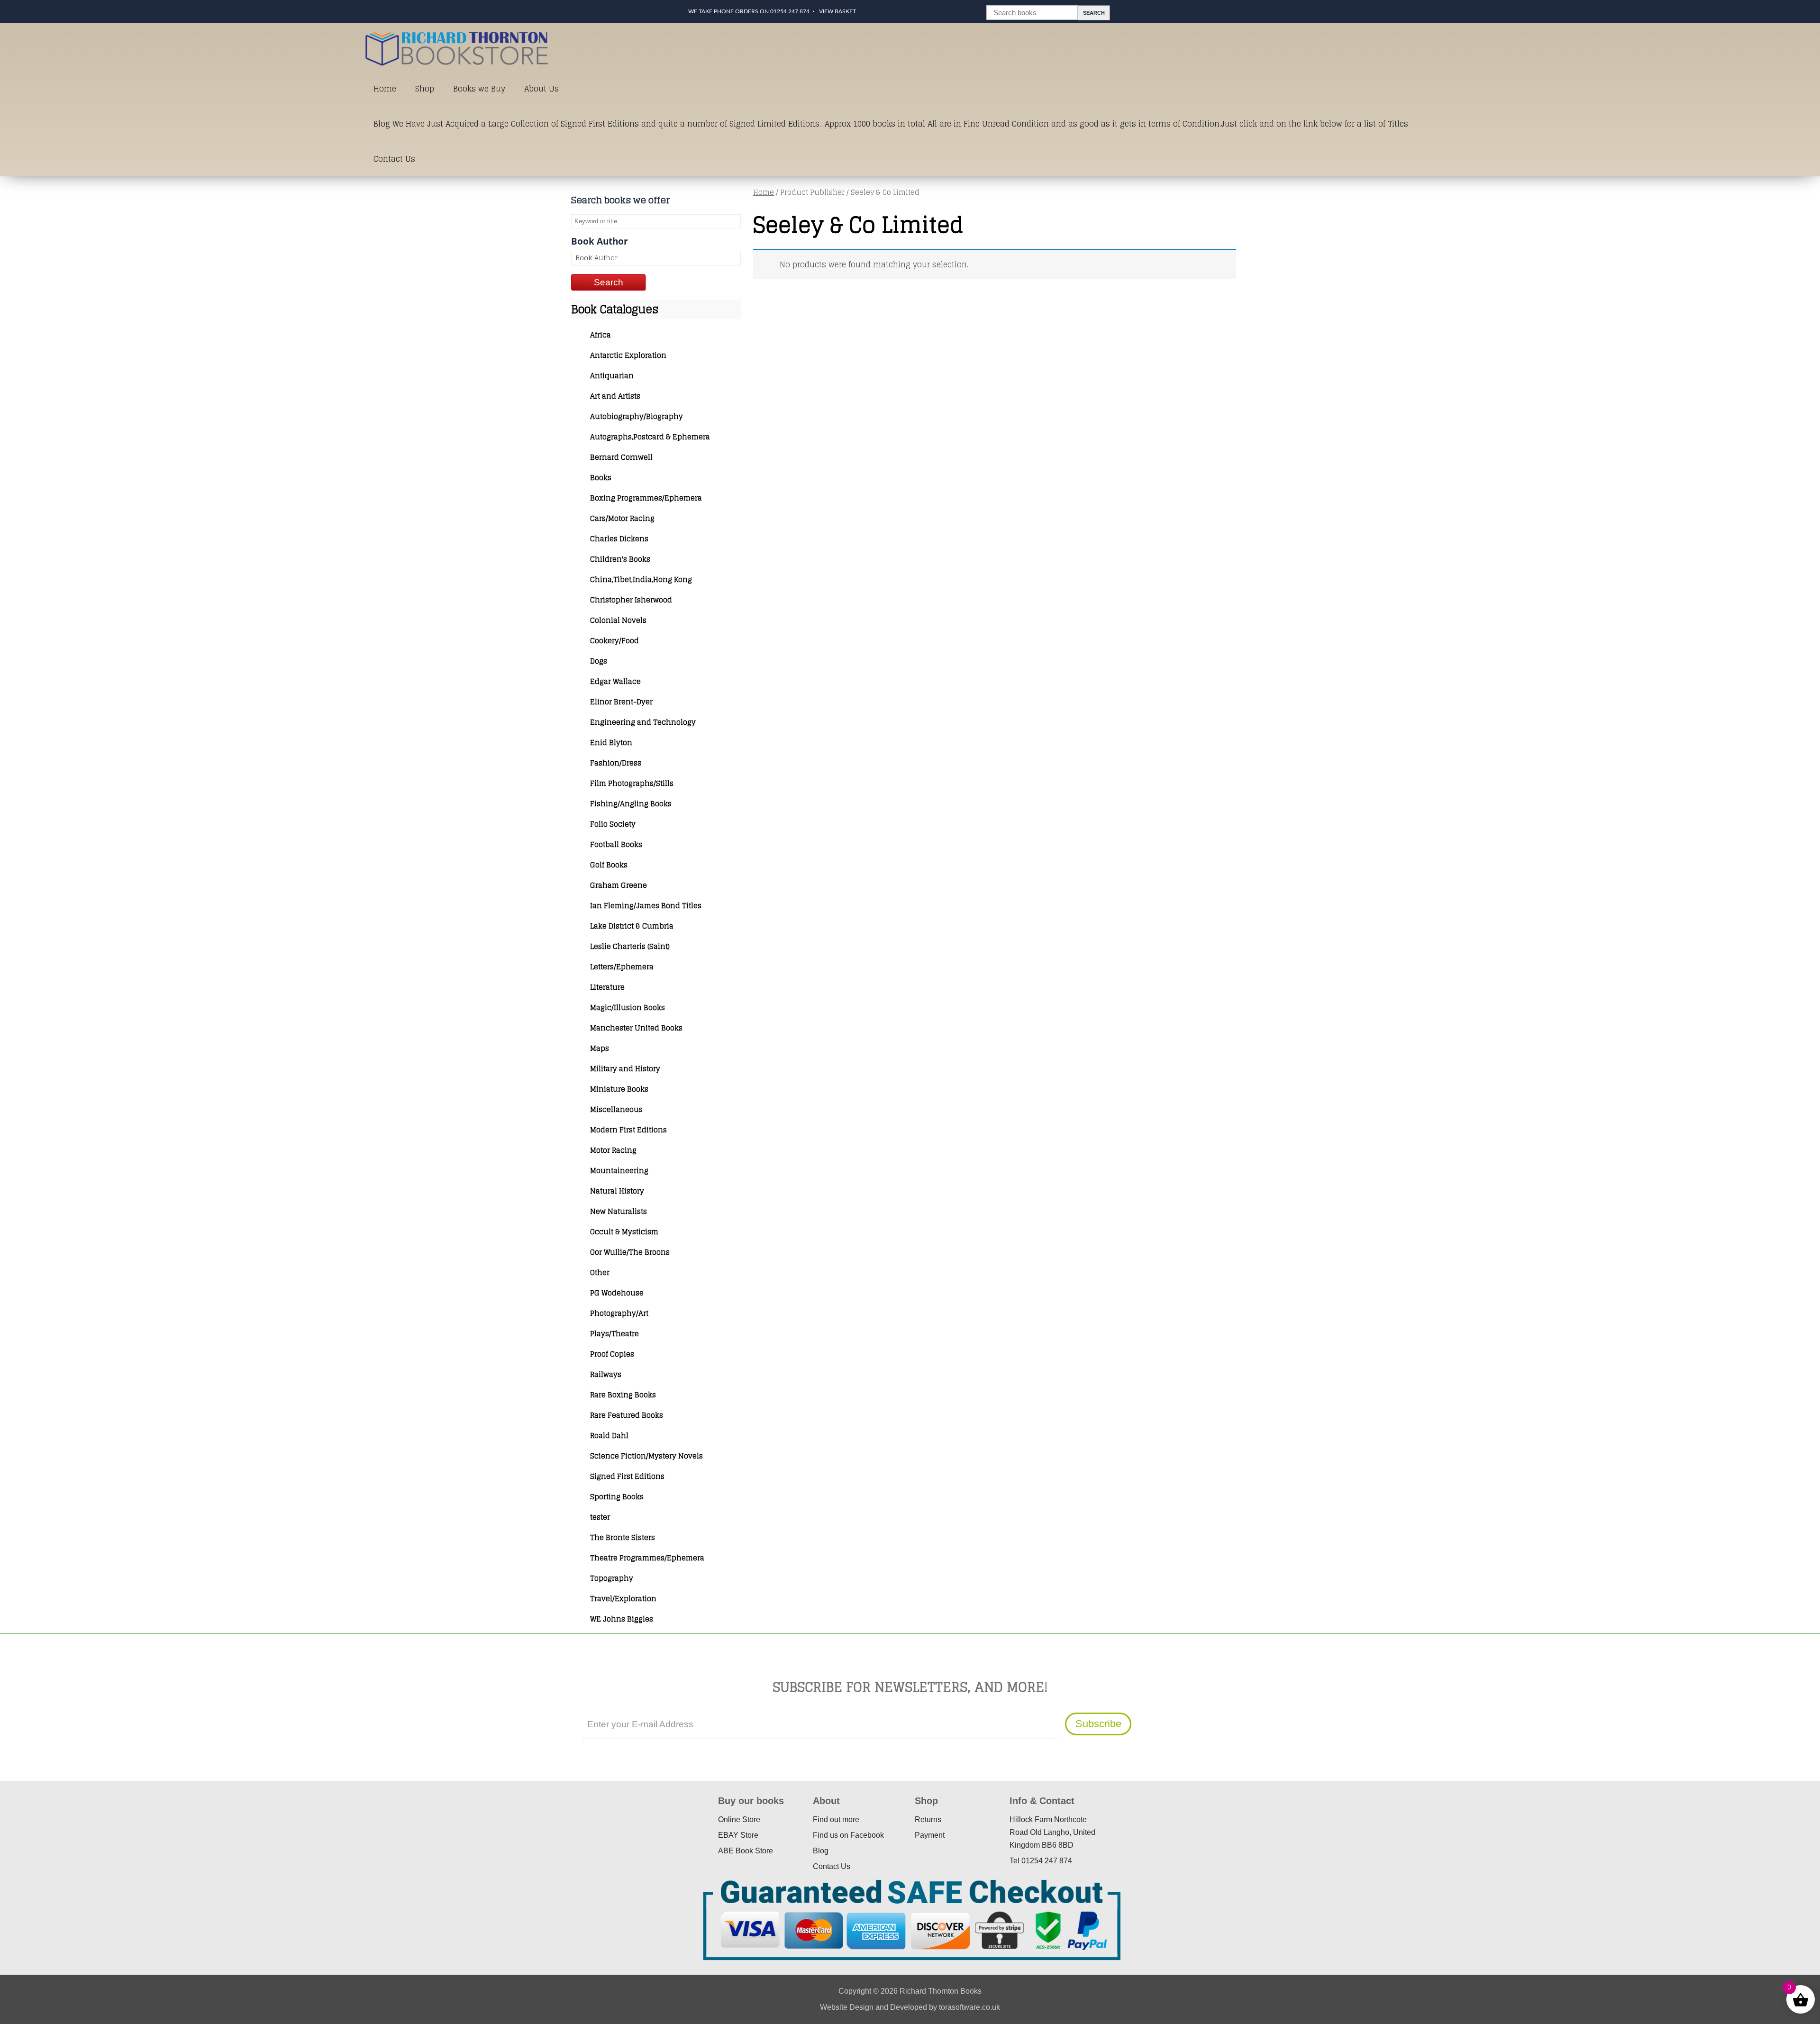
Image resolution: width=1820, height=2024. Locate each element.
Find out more (836, 1819)
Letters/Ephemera (622, 967)
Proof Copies (612, 1354)
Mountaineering (619, 1171)
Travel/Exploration (623, 1599)
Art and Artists (615, 396)
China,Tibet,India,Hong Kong (641, 579)
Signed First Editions (627, 1476)
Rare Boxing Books (623, 1395)
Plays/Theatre (614, 1334)
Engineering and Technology (643, 722)
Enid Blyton (611, 743)
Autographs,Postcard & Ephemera (650, 437)
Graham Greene (619, 885)
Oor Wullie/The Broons (630, 1252)
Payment (930, 1835)
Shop (425, 89)
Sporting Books (617, 1497)
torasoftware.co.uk (969, 2007)
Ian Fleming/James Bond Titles (646, 906)
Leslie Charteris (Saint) (630, 946)
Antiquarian (612, 376)
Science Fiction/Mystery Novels (646, 1456)
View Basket (837, 11)
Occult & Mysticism (624, 1232)
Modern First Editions (628, 1130)
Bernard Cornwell (621, 457)
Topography (612, 1578)
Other (600, 1272)
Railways (606, 1374)
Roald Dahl (609, 1436)
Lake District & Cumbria (632, 926)
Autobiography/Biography (637, 416)
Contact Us (394, 159)
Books (601, 478)
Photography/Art (619, 1313)
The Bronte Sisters (623, 1537)
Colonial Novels (618, 620)
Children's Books (620, 559)
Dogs (599, 661)
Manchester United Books (636, 1028)
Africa (601, 335)
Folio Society (613, 824)
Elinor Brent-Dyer (621, 702)
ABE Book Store (746, 1851)
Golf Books (609, 865)
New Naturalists (619, 1211)
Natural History (617, 1191)
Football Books (616, 844)
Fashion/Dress (616, 763)
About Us (541, 89)
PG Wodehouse (617, 1293)
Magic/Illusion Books (628, 1007)
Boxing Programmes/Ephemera (646, 498)
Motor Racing (613, 1150)
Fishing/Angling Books (631, 804)
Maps (600, 1048)
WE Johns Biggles (622, 1619)
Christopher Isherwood (631, 600)
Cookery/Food (614, 641)
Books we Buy (479, 89)
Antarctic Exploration (628, 355)
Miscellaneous (616, 1109)
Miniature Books (619, 1089)
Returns (928, 1819)
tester (600, 1517)
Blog (821, 1851)
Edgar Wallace (615, 681)
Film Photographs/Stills (632, 783)
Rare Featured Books (627, 1415)
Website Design (847, 2007)
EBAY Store (738, 1835)
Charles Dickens (619, 539)
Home (385, 89)
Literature (607, 987)
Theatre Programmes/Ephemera (647, 1558)
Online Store (739, 1819)
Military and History (625, 1069)
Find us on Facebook (848, 1835)
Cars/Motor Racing (622, 518)
